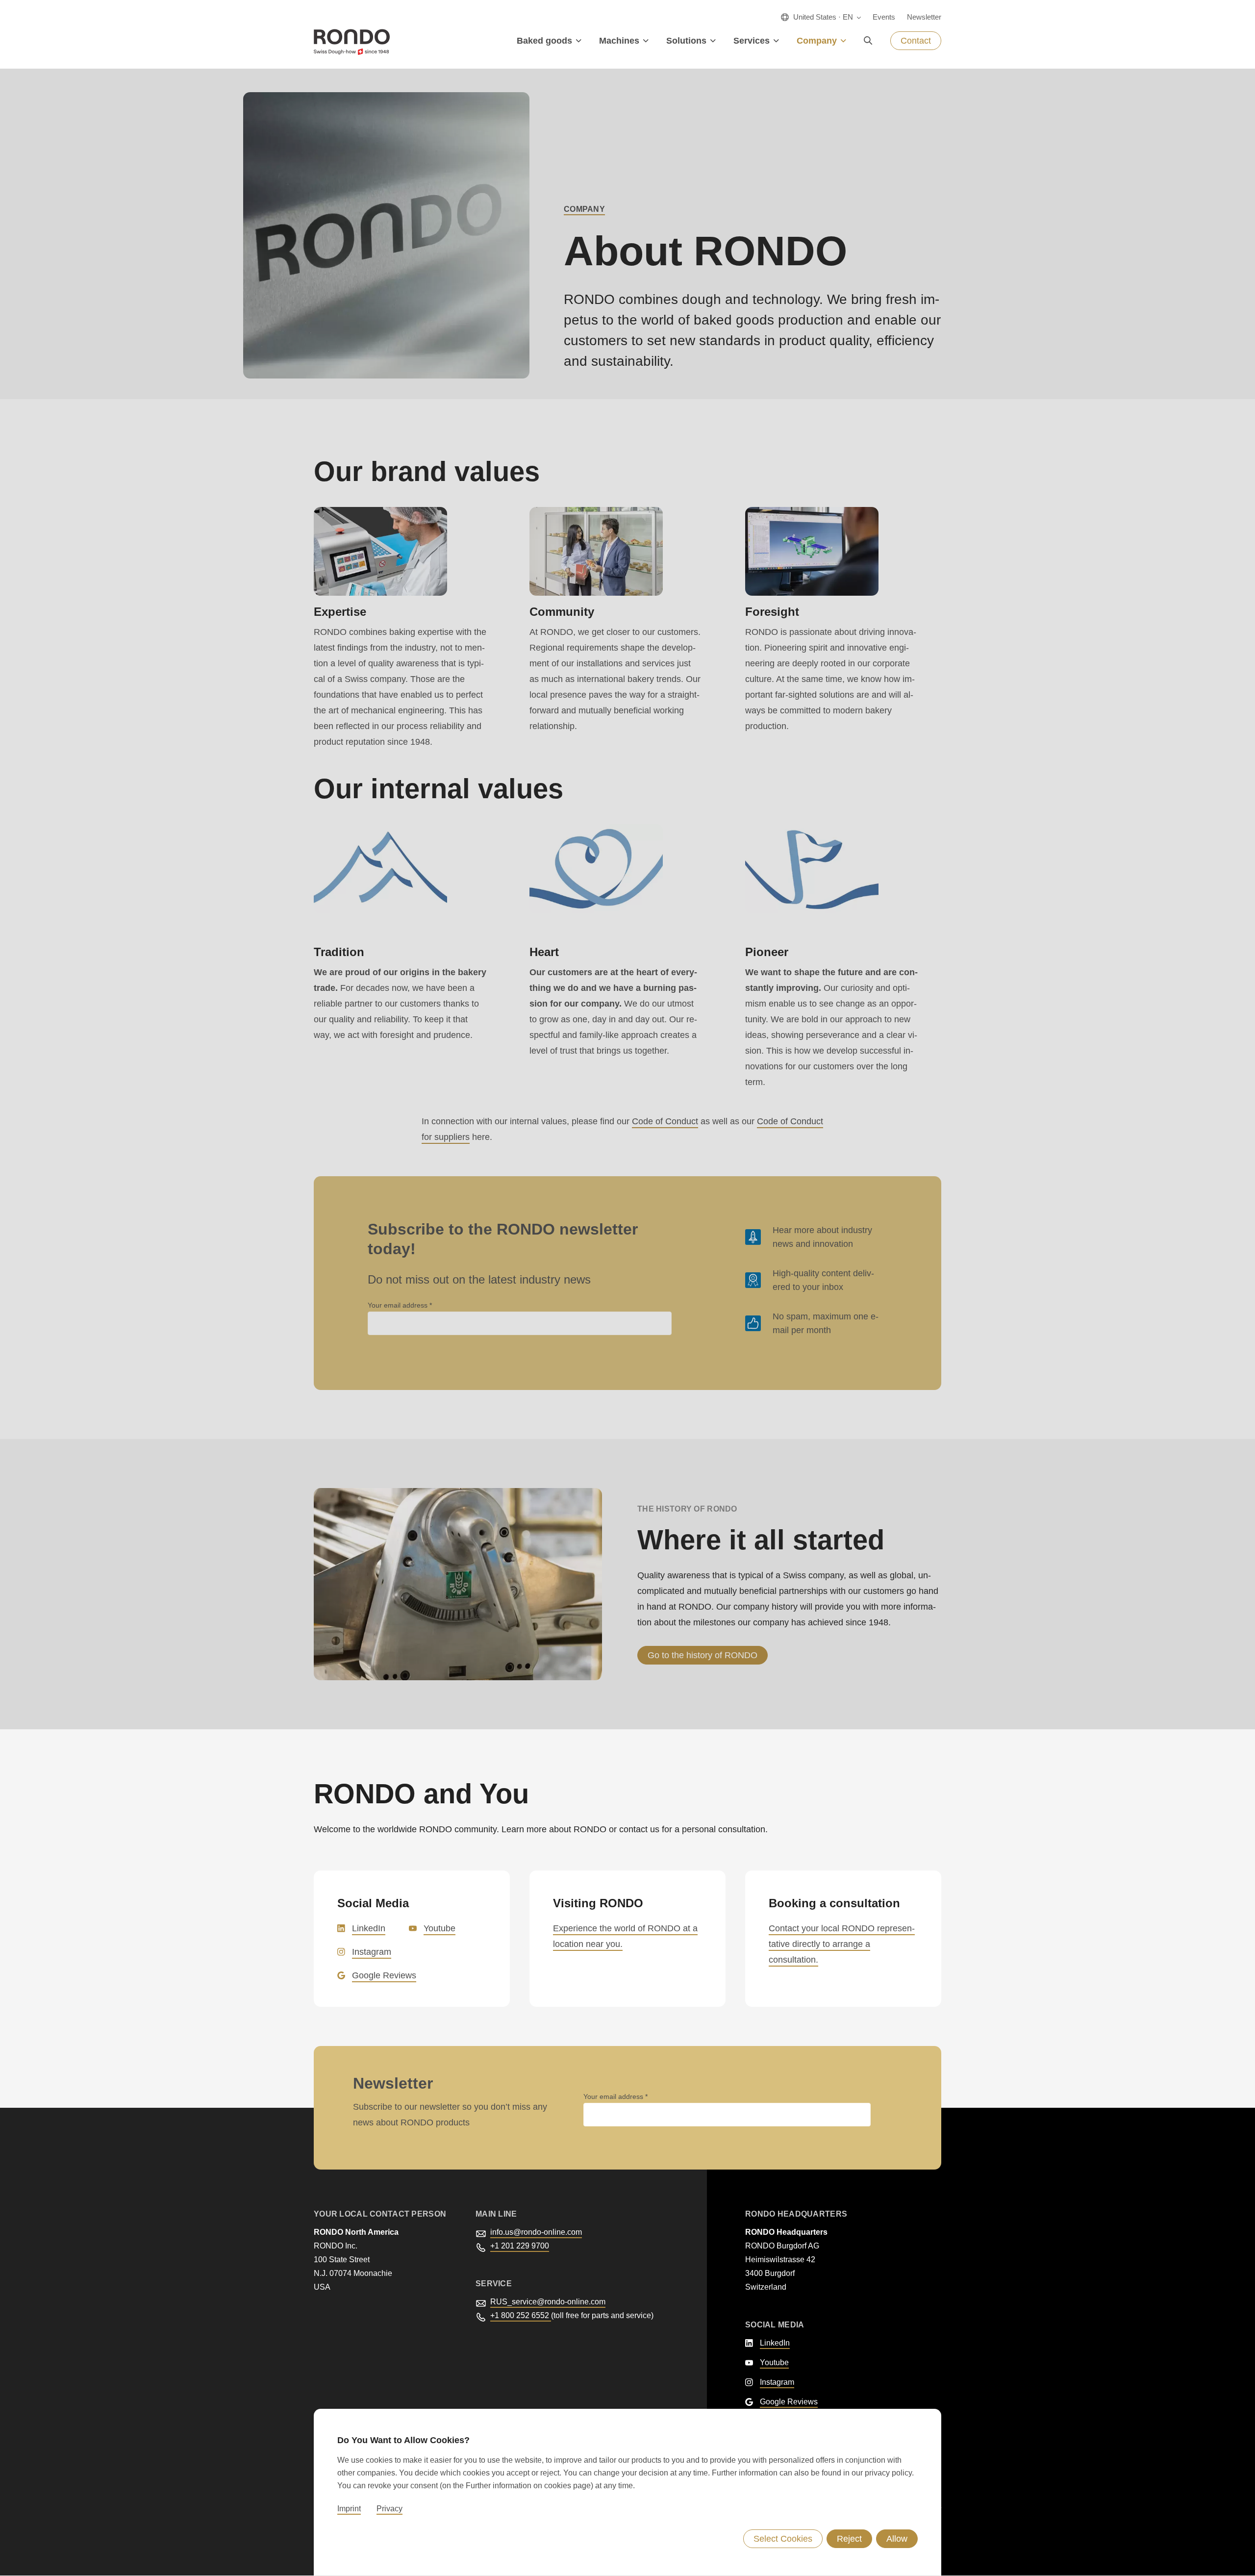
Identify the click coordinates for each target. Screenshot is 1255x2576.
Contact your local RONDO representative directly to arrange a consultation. (842, 1944)
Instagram (372, 1952)
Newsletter (924, 17)
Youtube (439, 1928)
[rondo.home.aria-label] (352, 42)
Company (584, 209)
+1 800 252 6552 (521, 2315)
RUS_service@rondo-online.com (548, 2302)
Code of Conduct (665, 1121)
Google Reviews (384, 1975)
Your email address (399, 1305)
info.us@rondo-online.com (536, 2232)
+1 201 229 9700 (520, 2246)
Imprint (349, 2509)
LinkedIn (369, 1928)
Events (884, 17)
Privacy (389, 2509)
